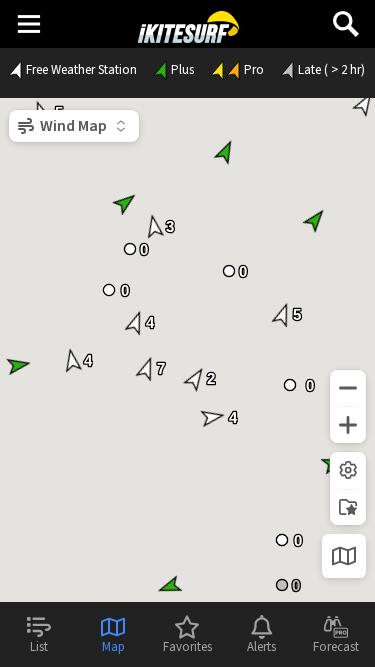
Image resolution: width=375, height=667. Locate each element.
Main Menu (28, 23)
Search (346, 16)
